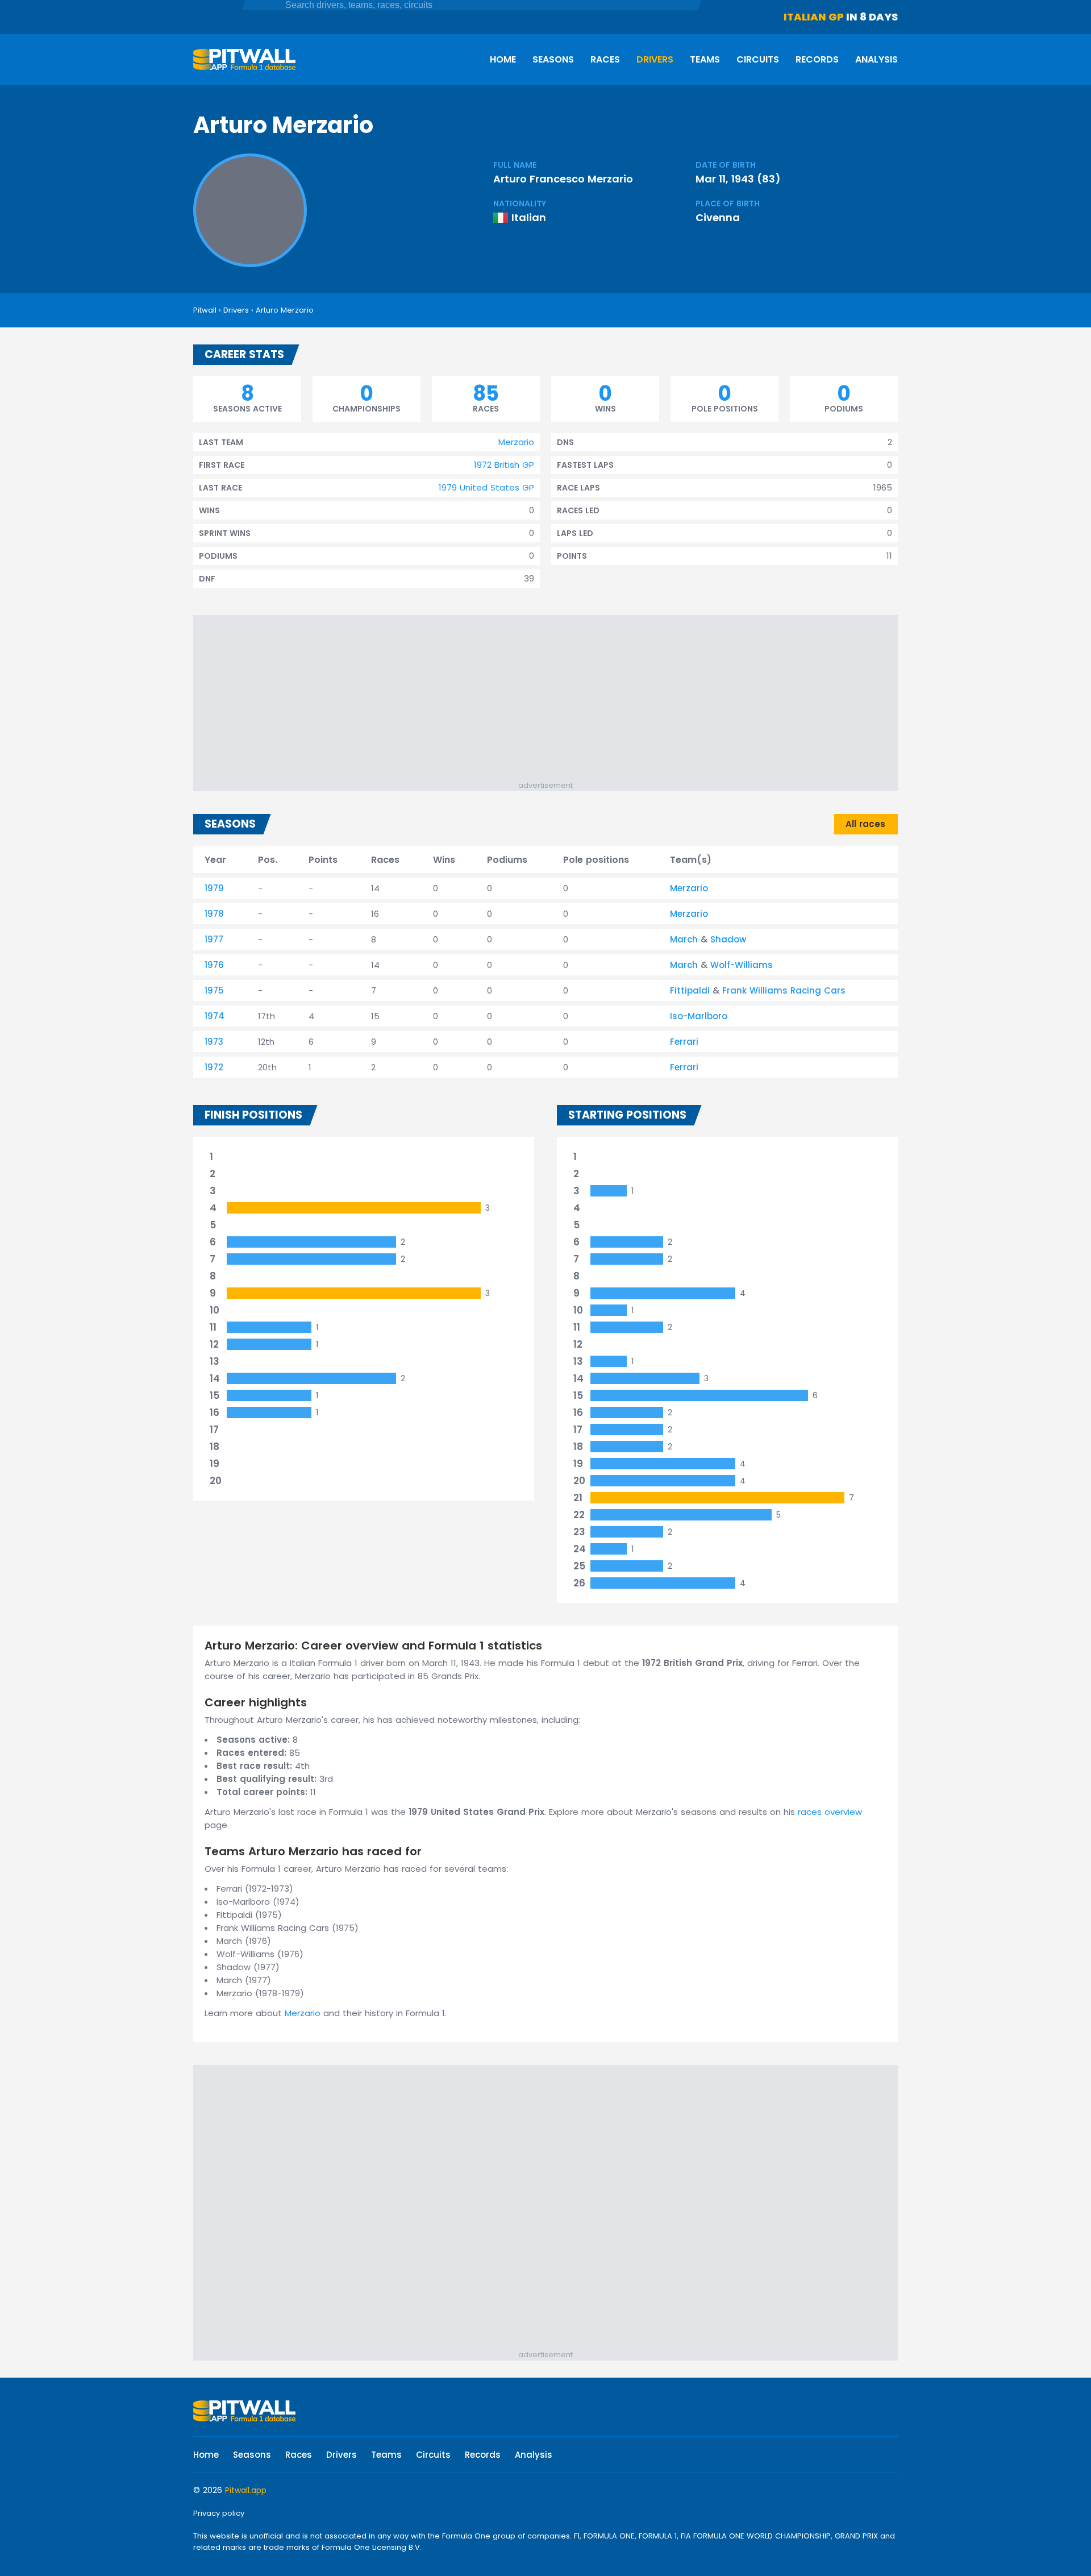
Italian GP (814, 17)
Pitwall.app (246, 2490)
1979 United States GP (486, 487)
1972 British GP (504, 465)
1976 (214, 965)
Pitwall (205, 310)
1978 (214, 914)
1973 (214, 1042)
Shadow (728, 939)
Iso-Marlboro (699, 1016)
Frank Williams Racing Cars (784, 990)
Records (817, 59)
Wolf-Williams (742, 965)
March (684, 939)
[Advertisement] (551, 700)
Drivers (655, 59)
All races (865, 824)
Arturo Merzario (285, 310)
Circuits (758, 59)
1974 (215, 1016)
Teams (705, 59)
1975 (214, 990)
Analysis (876, 59)
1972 (214, 1067)
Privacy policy (219, 2513)
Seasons (553, 59)
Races (605, 59)
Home (503, 59)
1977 (214, 939)
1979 (214, 888)
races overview (830, 1812)
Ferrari (684, 1042)
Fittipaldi (690, 990)
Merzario (516, 442)
